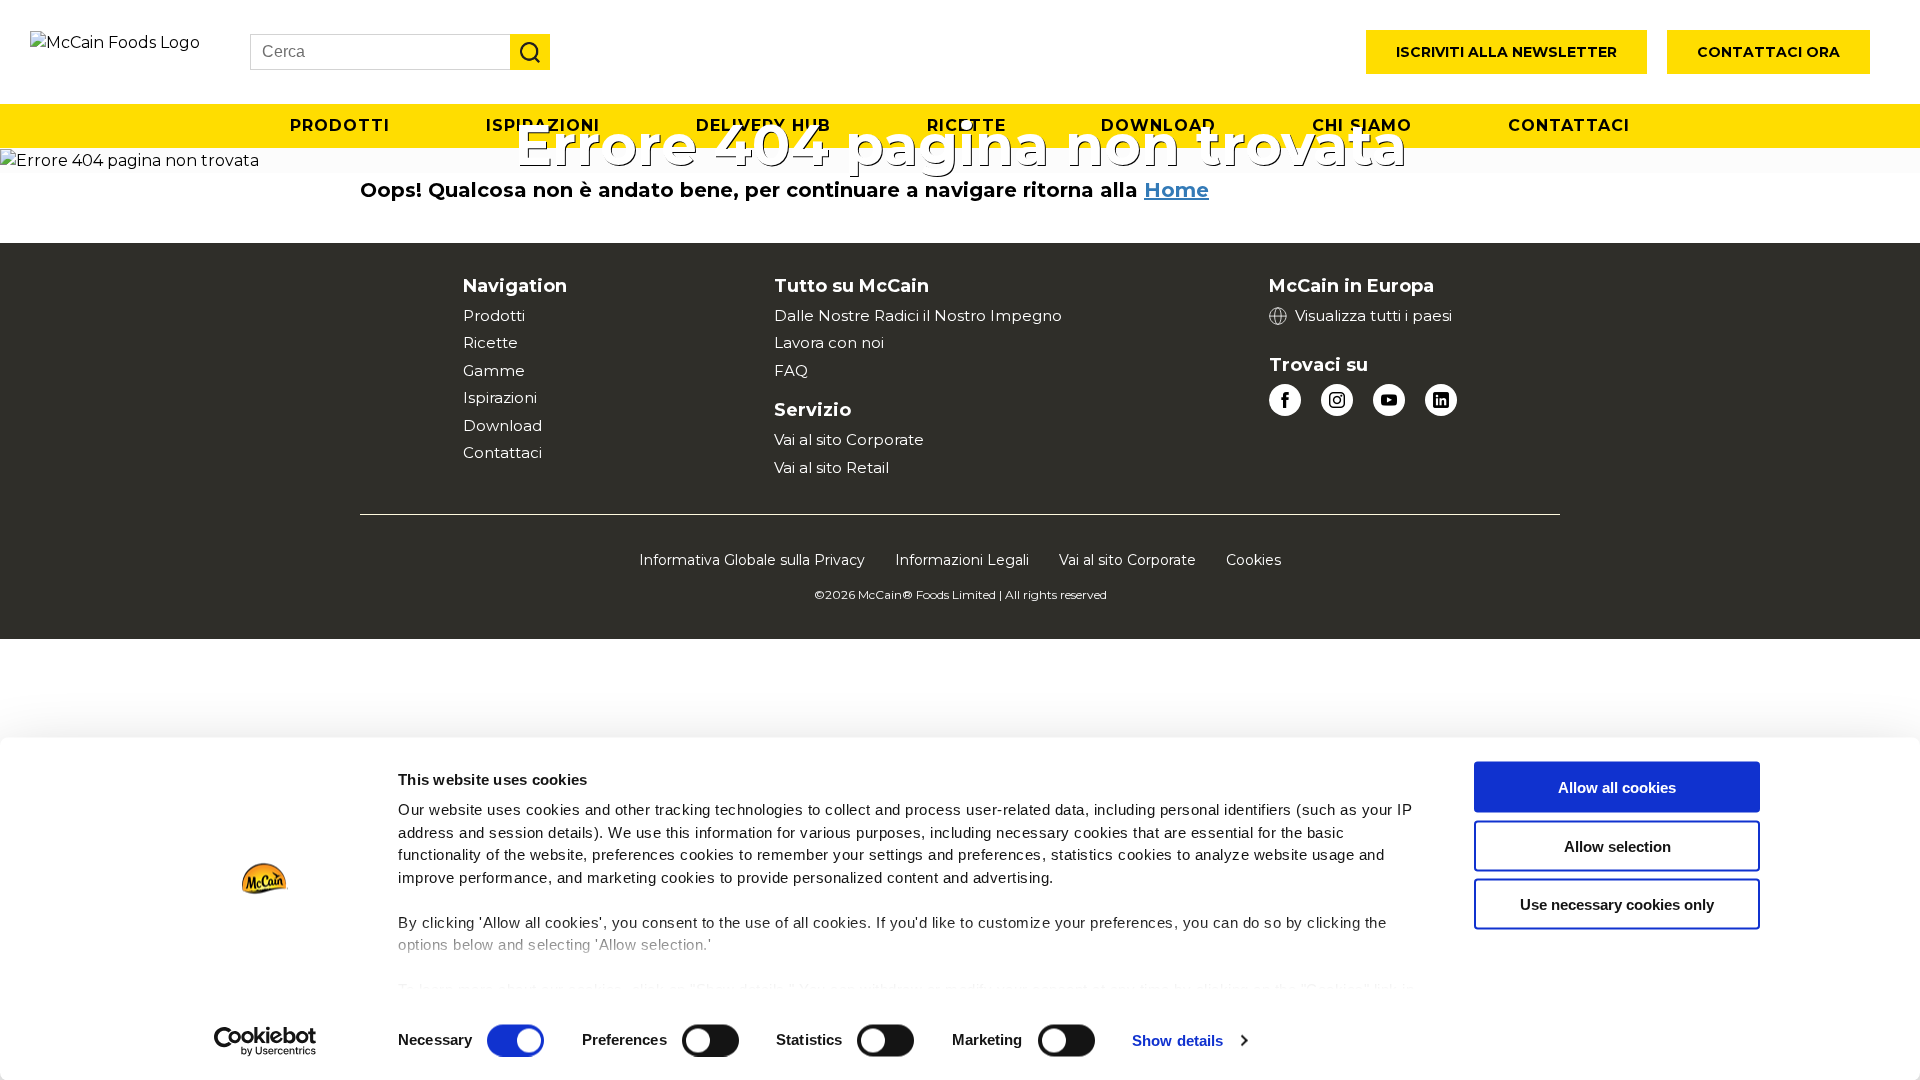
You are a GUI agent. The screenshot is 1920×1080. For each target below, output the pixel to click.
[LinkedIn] (1441, 400)
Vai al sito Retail (831, 467)
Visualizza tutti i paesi (1373, 315)
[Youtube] (1389, 400)
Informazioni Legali (962, 560)
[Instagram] (1337, 400)
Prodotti (340, 125)
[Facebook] (1285, 400)
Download (502, 425)
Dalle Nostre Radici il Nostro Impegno (918, 315)
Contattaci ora (1768, 52)
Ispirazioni (500, 397)
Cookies (1253, 560)
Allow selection (1617, 845)
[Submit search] (530, 52)
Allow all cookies (1617, 787)
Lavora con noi (829, 342)
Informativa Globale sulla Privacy (752, 560)
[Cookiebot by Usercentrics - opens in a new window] (265, 1041)
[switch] (710, 1040)
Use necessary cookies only (1617, 904)
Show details (1177, 1040)
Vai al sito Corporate (849, 439)
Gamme (494, 370)
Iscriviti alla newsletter (1506, 52)
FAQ (791, 370)
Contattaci (1569, 125)
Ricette (490, 342)
